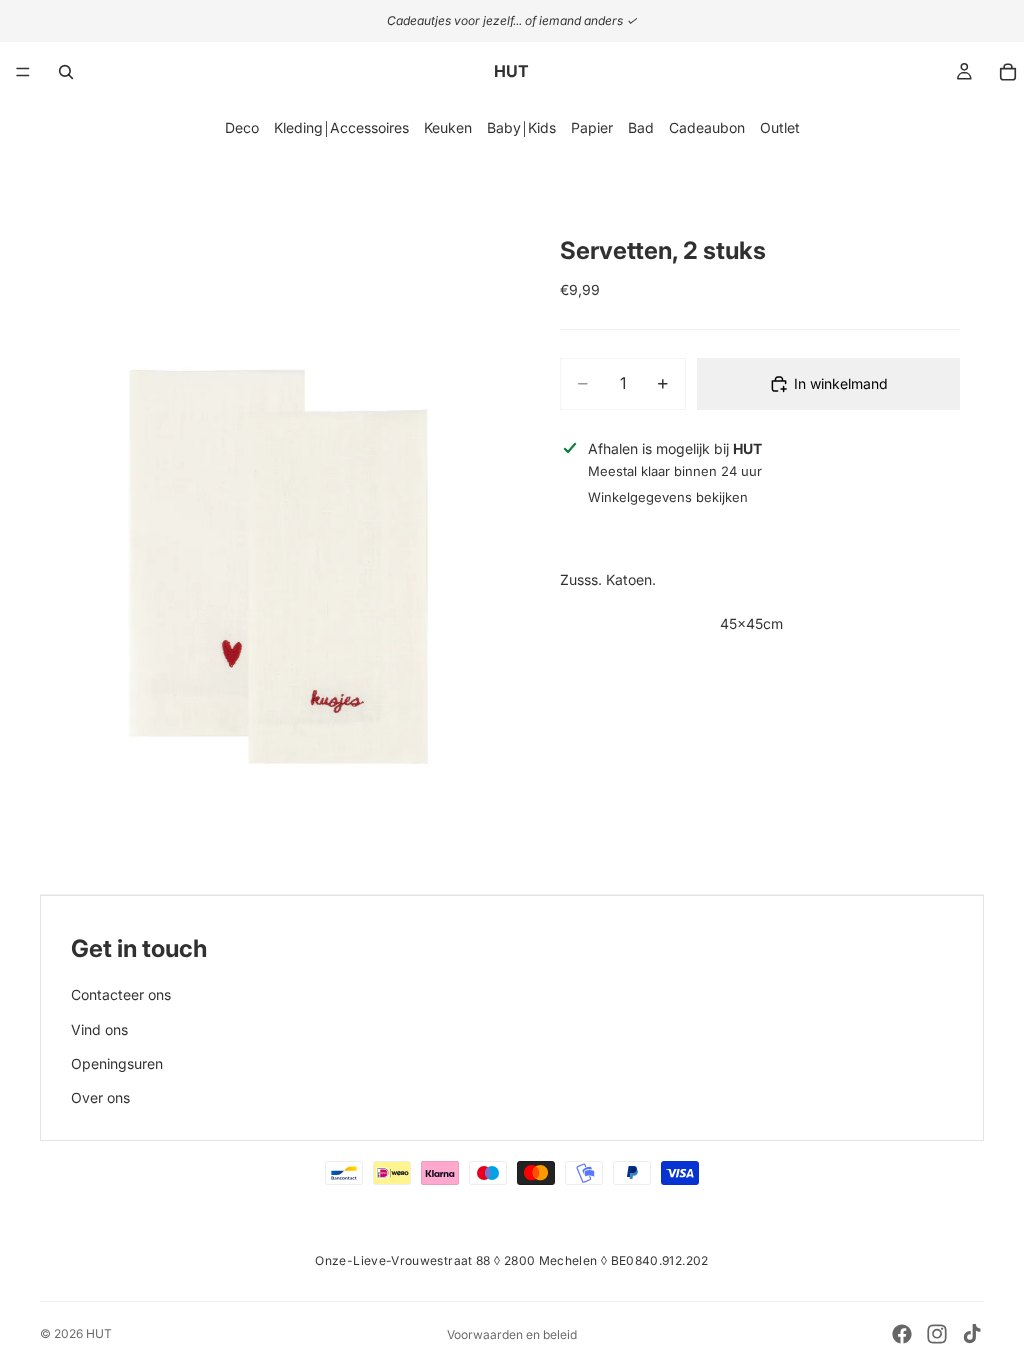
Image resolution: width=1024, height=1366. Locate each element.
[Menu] (23, 72)
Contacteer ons (121, 994)
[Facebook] (902, 1334)
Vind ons (99, 1029)
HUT (99, 1333)
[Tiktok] (972, 1334)
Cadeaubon (707, 127)
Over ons (100, 1097)
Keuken (448, 127)
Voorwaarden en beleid (512, 1334)
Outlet (780, 127)
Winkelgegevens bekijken (668, 497)
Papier (592, 127)
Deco (242, 127)
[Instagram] (937, 1334)
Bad (641, 127)
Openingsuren (117, 1063)
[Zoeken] (66, 72)
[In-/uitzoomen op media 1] (264, 551)
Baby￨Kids (521, 127)
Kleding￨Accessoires (341, 127)
